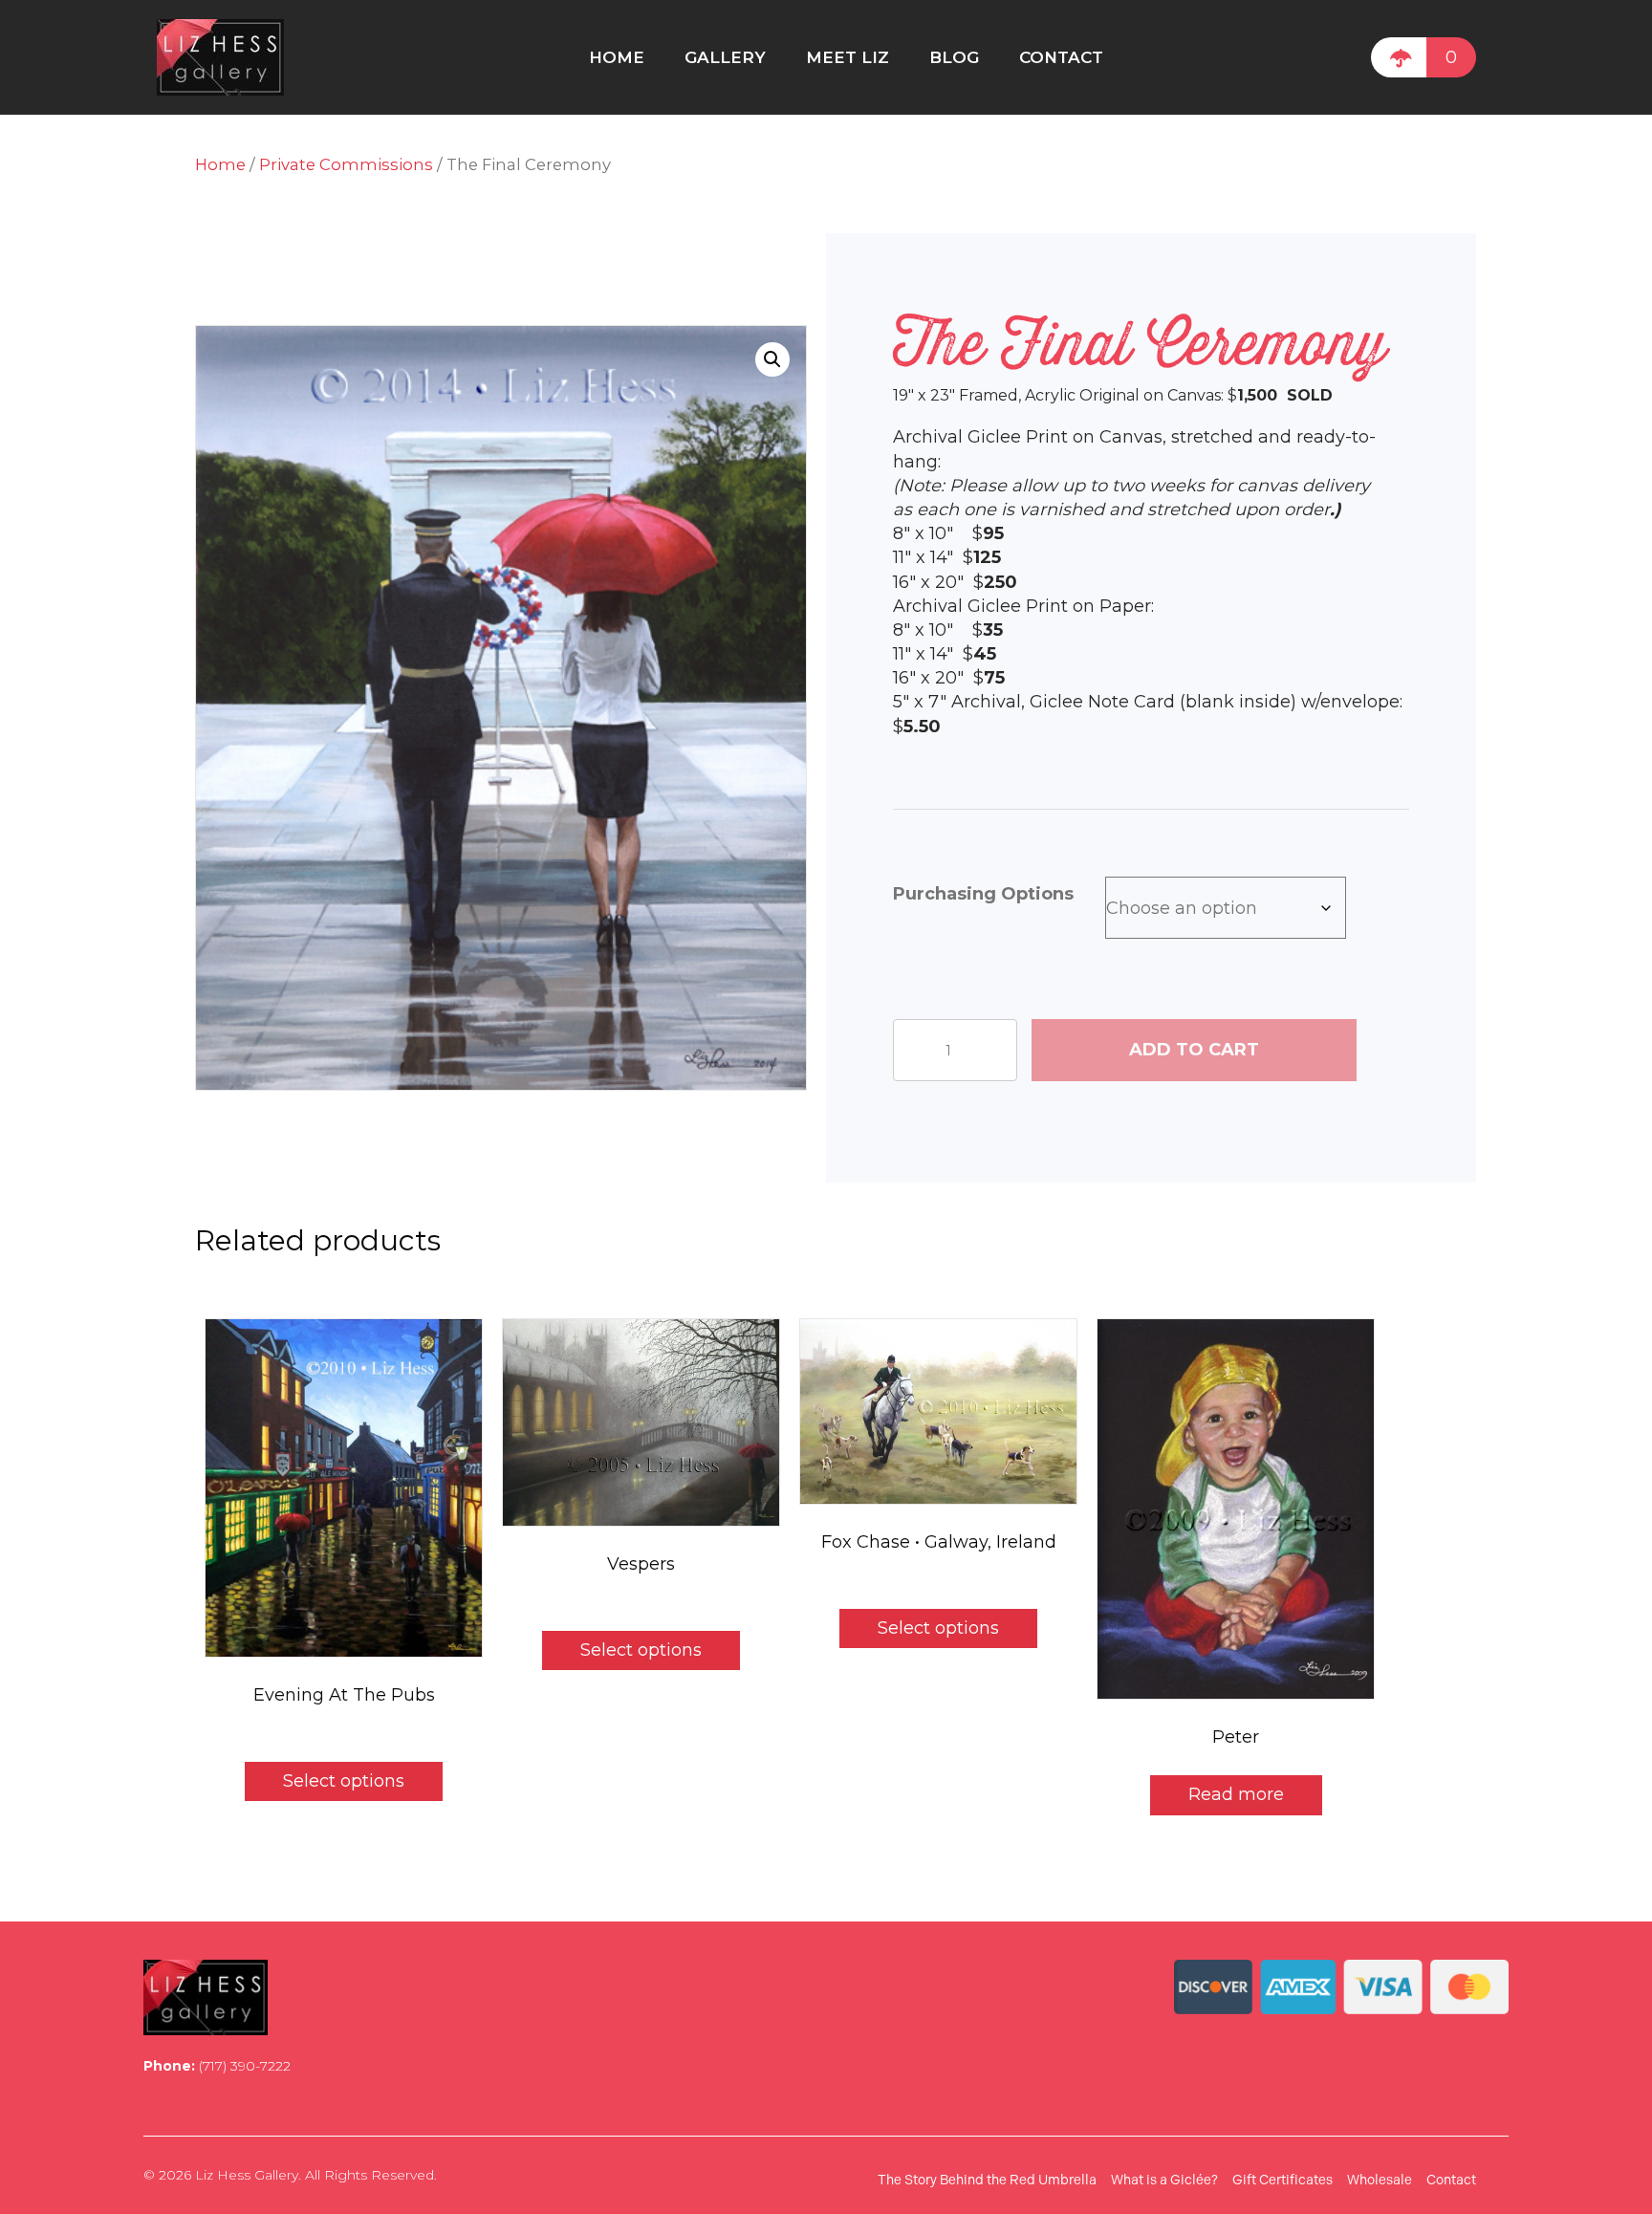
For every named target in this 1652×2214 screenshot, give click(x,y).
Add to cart (1194, 1050)
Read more (1236, 1794)
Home (220, 164)
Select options (344, 1781)
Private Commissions (346, 164)
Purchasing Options (983, 894)
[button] (772, 359)
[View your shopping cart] (1399, 57)
